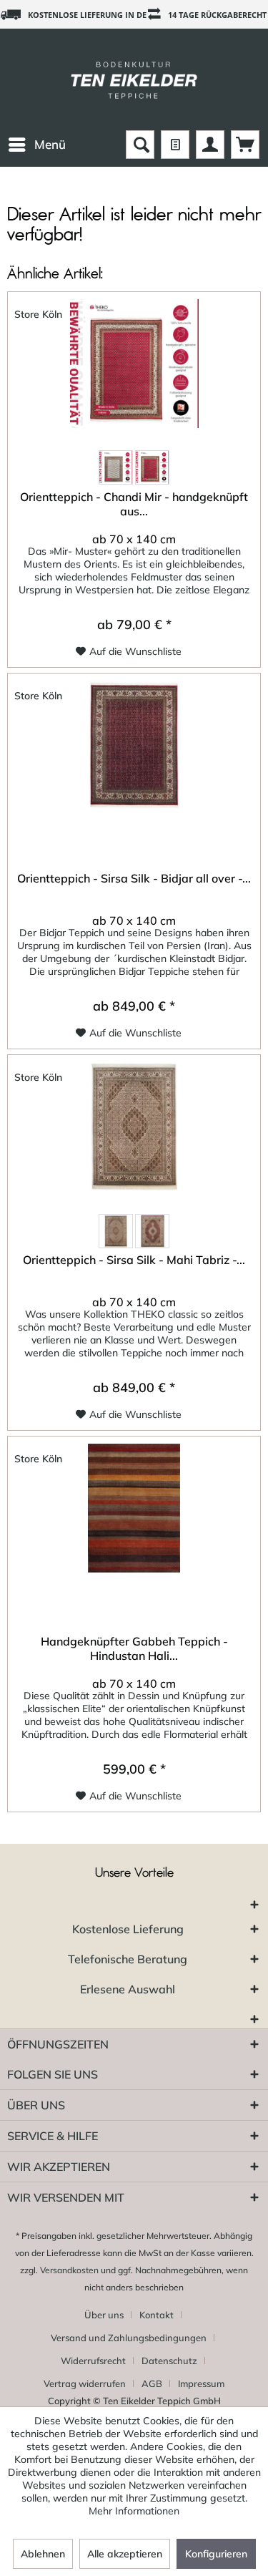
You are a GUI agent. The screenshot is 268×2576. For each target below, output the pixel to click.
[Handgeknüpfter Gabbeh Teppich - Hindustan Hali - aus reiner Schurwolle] (134, 1508)
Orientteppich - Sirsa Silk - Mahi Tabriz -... (134, 1260)
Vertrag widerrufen (85, 2383)
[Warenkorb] (245, 145)
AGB (152, 2383)
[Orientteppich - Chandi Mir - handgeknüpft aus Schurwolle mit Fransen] (134, 364)
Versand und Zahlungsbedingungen (129, 2338)
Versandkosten (69, 2270)
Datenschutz (169, 2361)
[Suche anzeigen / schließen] (140, 145)
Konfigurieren (216, 2554)
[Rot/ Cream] (152, 467)
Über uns (104, 2315)
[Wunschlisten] (175, 145)
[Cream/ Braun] (116, 467)
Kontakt (157, 2315)
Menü (50, 144)
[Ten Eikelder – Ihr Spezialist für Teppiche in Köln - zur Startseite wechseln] (134, 79)
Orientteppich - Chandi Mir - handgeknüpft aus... (134, 504)
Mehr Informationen (134, 2511)
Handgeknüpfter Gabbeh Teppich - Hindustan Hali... (134, 1648)
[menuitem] (36, 145)
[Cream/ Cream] (116, 1231)
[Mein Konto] (210, 145)
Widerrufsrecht (93, 2361)
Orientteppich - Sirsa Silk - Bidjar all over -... (134, 878)
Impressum (201, 2383)
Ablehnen (43, 2554)
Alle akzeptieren (125, 2554)
